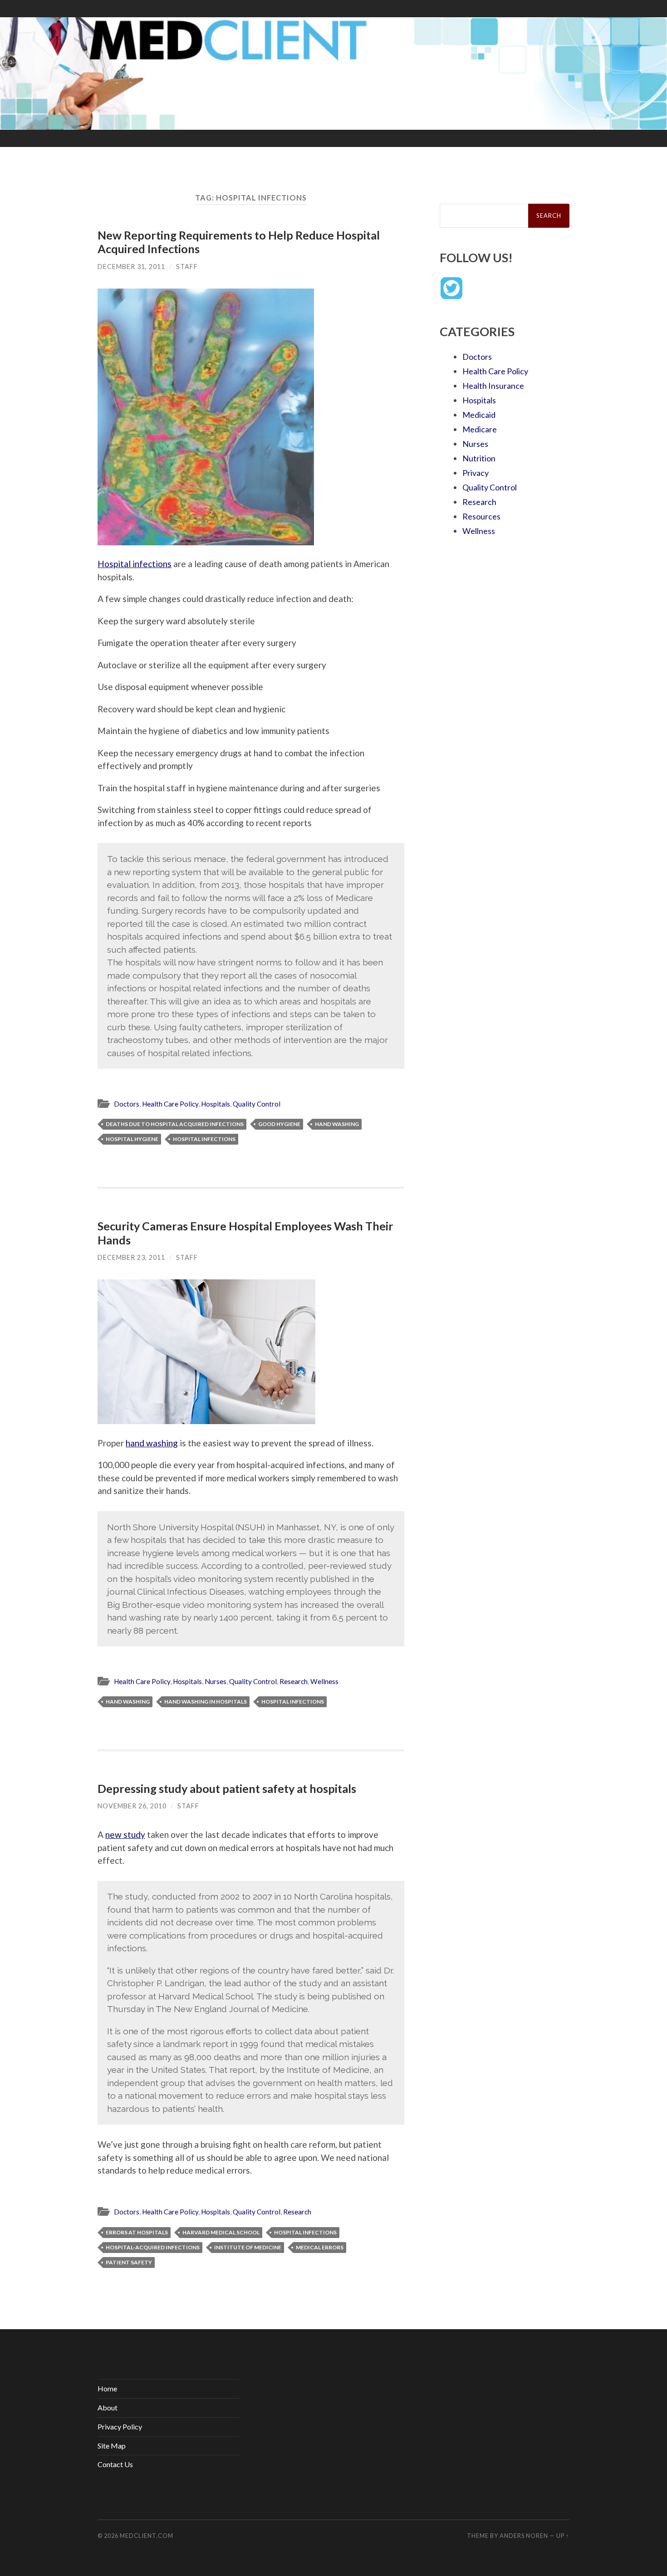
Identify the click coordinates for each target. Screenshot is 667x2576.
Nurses (216, 1681)
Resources (481, 516)
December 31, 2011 (131, 267)
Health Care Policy (170, 1104)
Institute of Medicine (248, 2247)
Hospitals (216, 1104)
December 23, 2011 (131, 1257)
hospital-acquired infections (153, 2247)
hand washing (152, 1443)
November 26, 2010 (132, 1806)
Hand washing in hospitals (206, 1702)
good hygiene (279, 1124)
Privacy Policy (120, 2427)
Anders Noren (524, 2536)
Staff (187, 267)
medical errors (320, 2247)
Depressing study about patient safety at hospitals (227, 1788)
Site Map (112, 2446)
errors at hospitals (137, 2232)
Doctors (127, 1104)
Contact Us (115, 2464)
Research (294, 1681)
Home (107, 2388)
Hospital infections (135, 564)
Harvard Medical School (221, 2232)
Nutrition (479, 458)
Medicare (480, 429)
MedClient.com (147, 2536)
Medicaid (479, 415)
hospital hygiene (132, 1139)
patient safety (129, 2262)
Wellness (324, 1681)
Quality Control (257, 1104)
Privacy (476, 473)
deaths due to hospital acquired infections (175, 1124)
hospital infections (204, 1139)
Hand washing (337, 1124)
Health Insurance (493, 386)
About (108, 2407)
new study (125, 1834)
